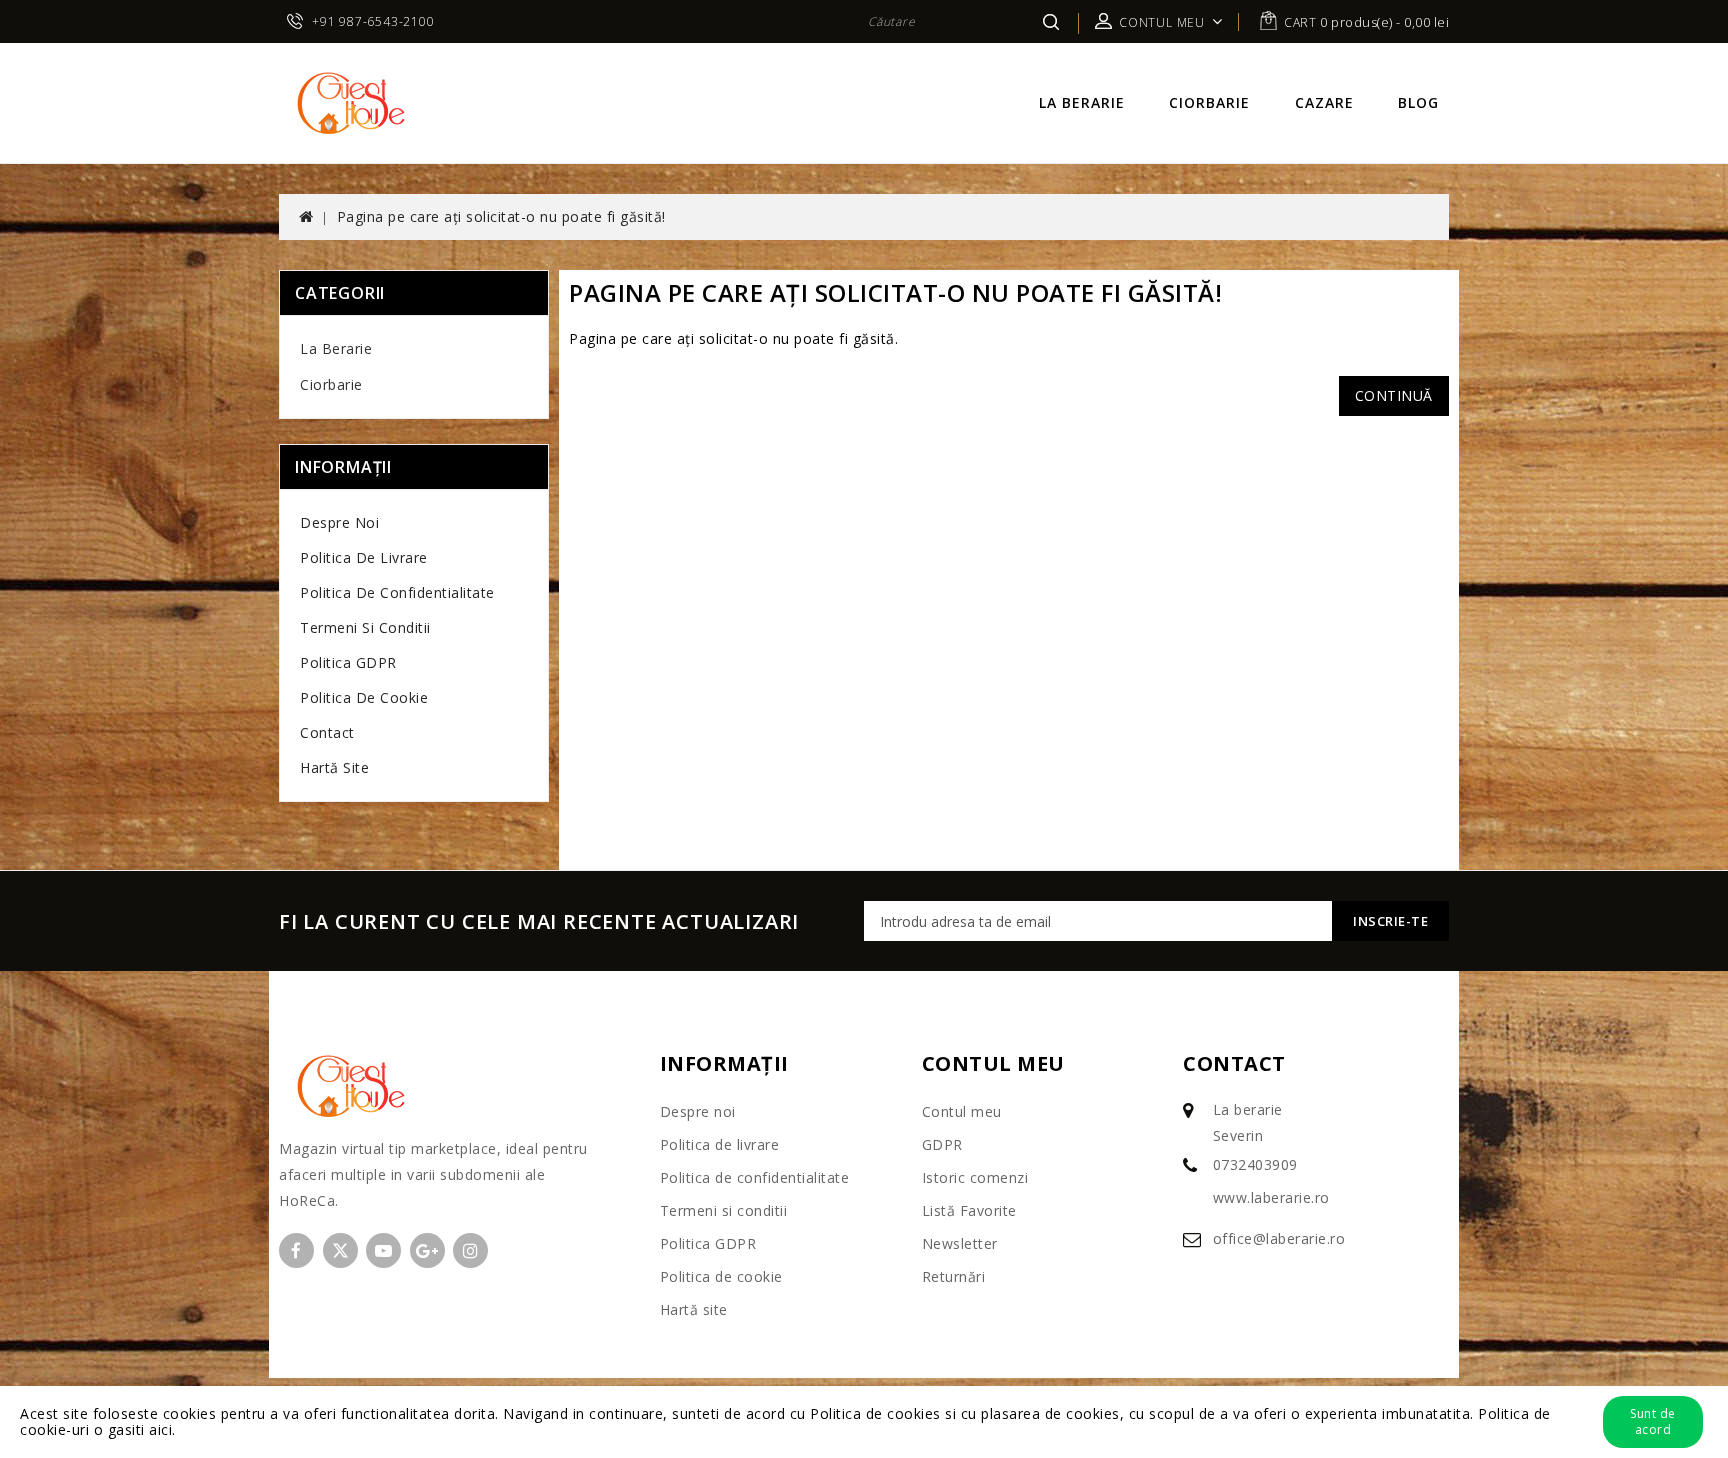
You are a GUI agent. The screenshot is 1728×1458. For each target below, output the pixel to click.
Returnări (954, 1276)
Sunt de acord (1653, 1421)
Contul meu (962, 1111)
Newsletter (960, 1243)
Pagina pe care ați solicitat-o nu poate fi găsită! (501, 216)
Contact (327, 732)
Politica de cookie (364, 697)
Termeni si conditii (365, 627)
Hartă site (334, 767)
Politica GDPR (348, 662)
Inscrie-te (1390, 921)
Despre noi (339, 522)
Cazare (1324, 102)
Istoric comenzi (975, 1177)
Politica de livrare (364, 557)
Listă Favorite (969, 1210)
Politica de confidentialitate (397, 592)
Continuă (1394, 395)
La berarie (1082, 102)
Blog (1418, 102)
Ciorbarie (1209, 102)
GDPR (942, 1144)
